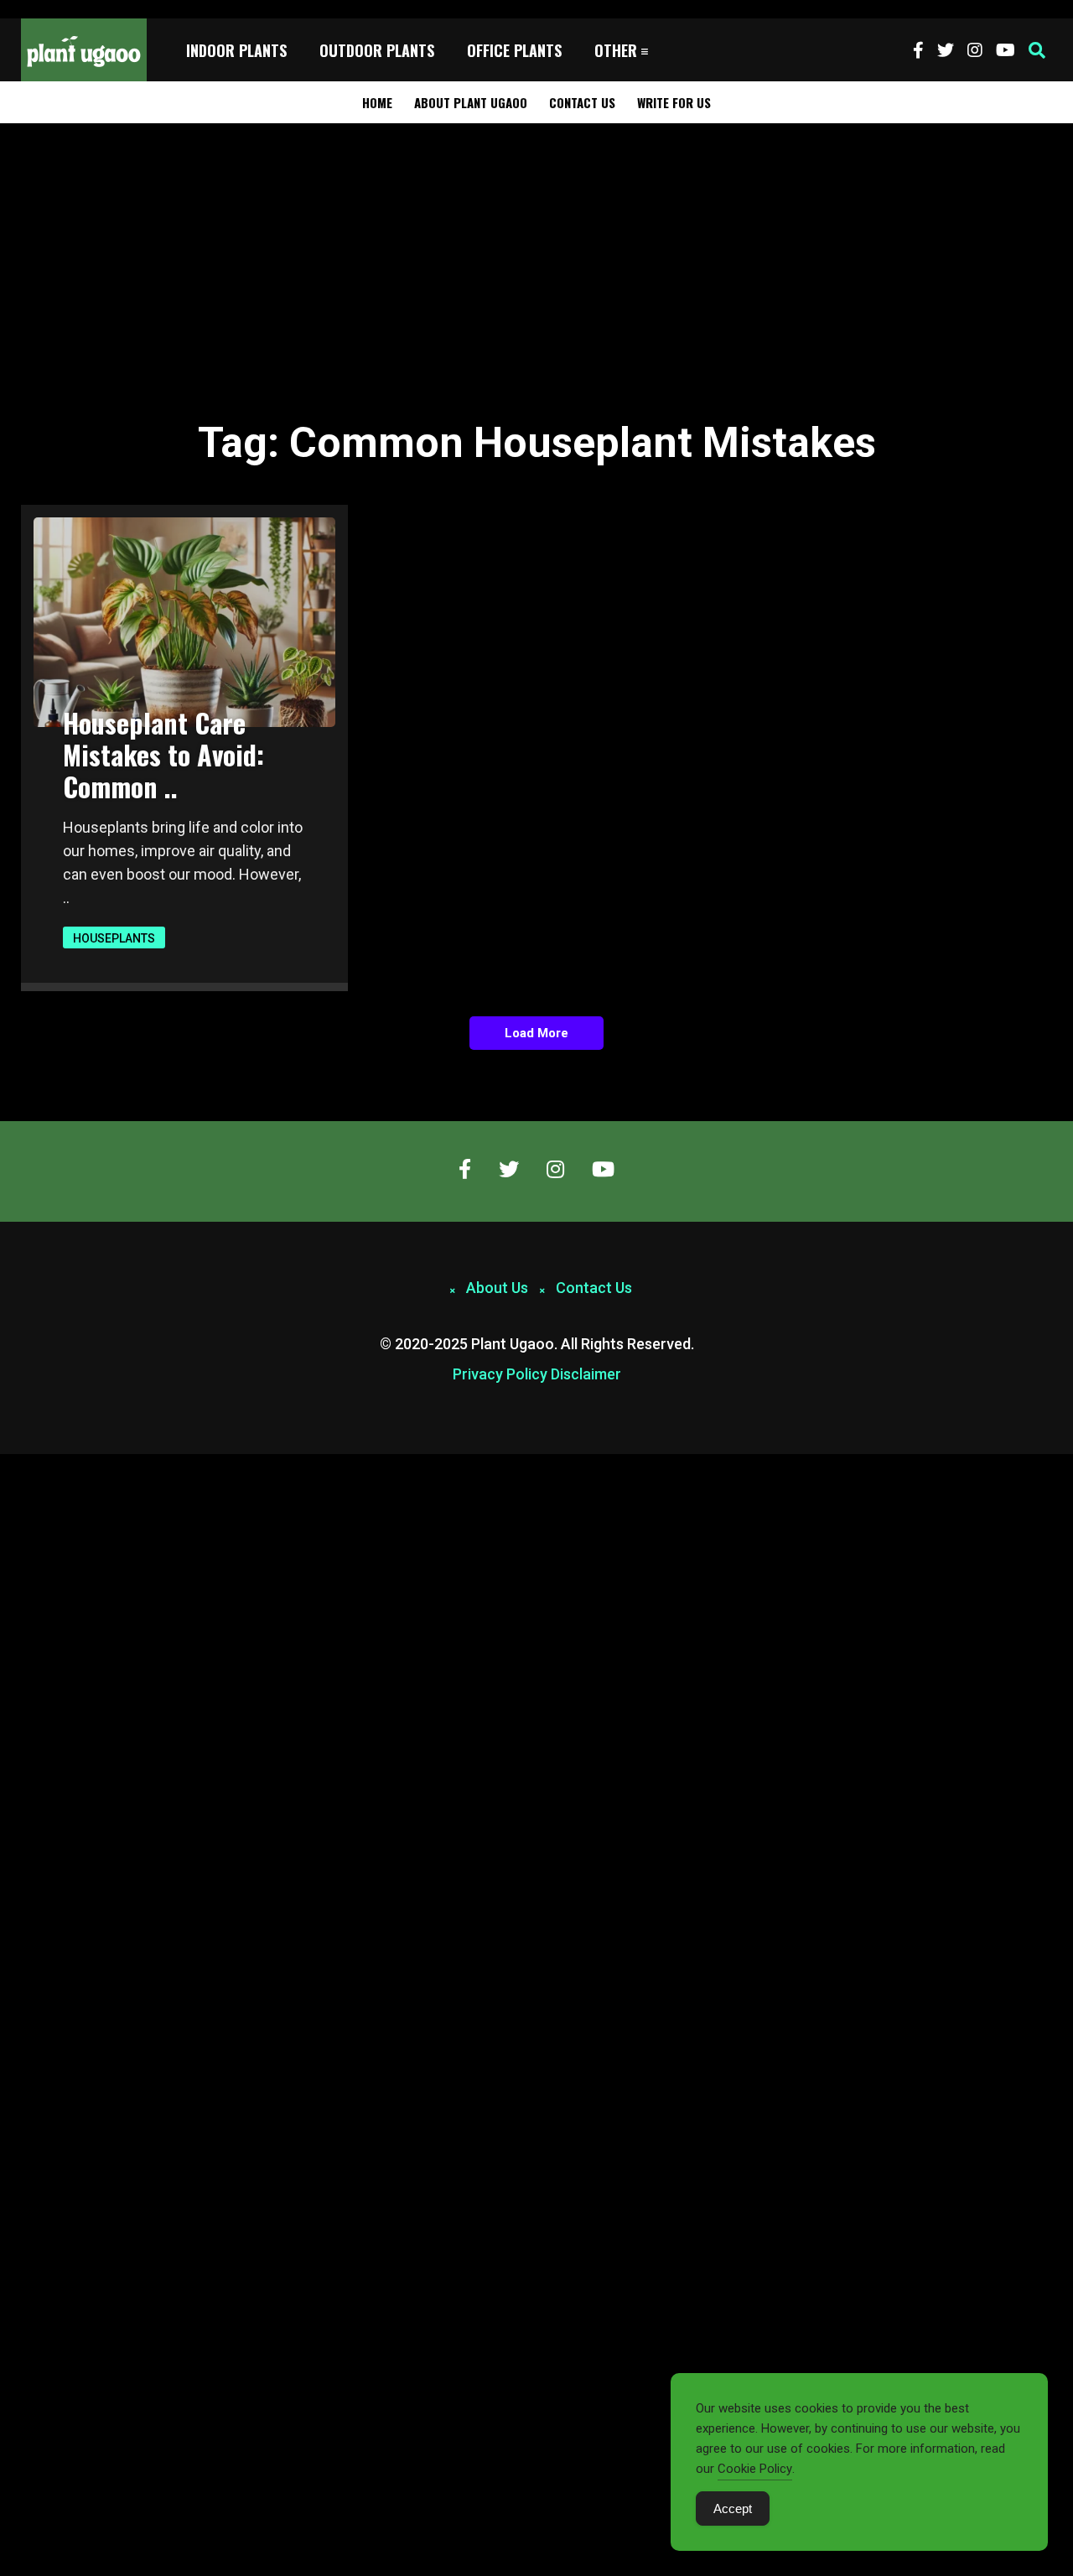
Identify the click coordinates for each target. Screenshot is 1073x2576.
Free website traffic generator (78, 9)
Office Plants (514, 50)
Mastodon (27, 1463)
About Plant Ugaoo (471, 102)
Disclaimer (586, 1374)
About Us (497, 1288)
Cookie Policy (755, 2469)
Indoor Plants (236, 50)
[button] (1037, 50)
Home (377, 102)
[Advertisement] (536, 249)
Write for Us (674, 102)
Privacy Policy (500, 1374)
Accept (733, 2508)
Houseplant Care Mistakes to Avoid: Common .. (163, 754)
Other (616, 50)
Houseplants (114, 938)
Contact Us (582, 102)
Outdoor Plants (377, 50)
